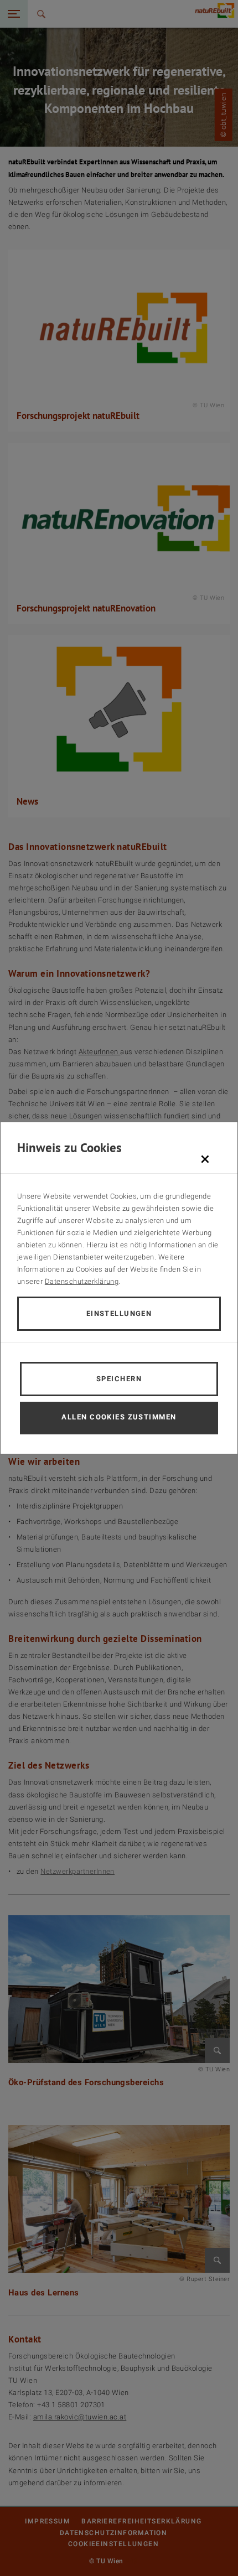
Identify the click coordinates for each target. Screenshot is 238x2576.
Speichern (119, 1379)
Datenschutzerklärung (82, 1281)
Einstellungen (119, 1313)
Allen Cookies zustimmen (119, 1417)
